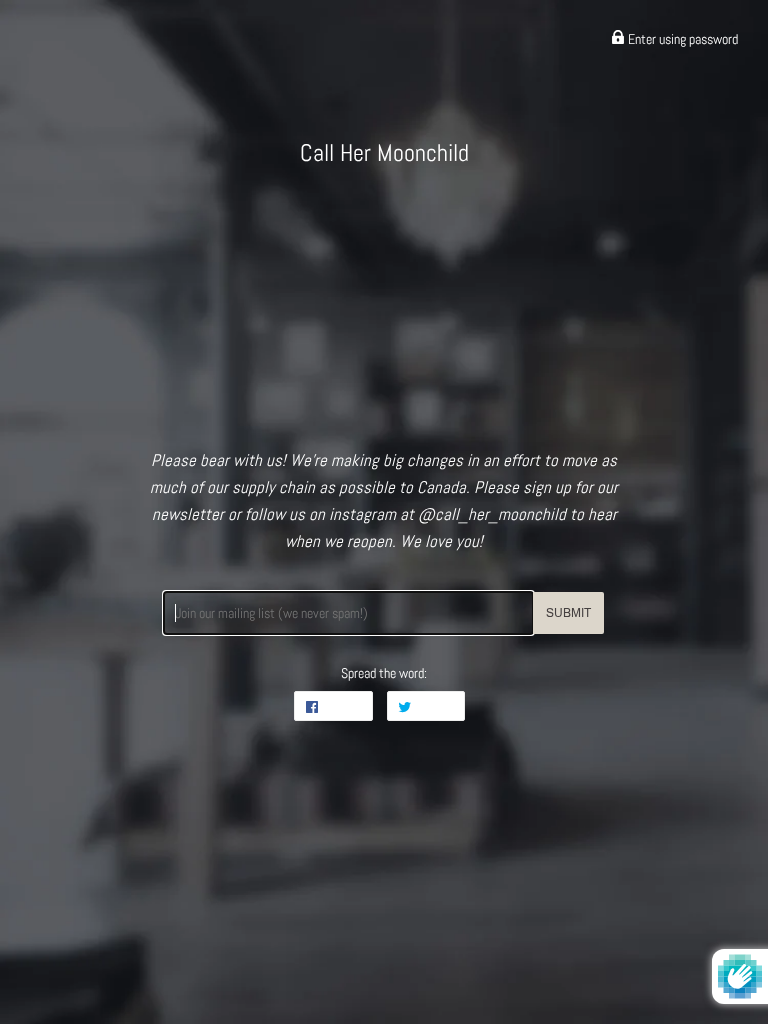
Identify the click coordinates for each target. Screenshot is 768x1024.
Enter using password (681, 39)
